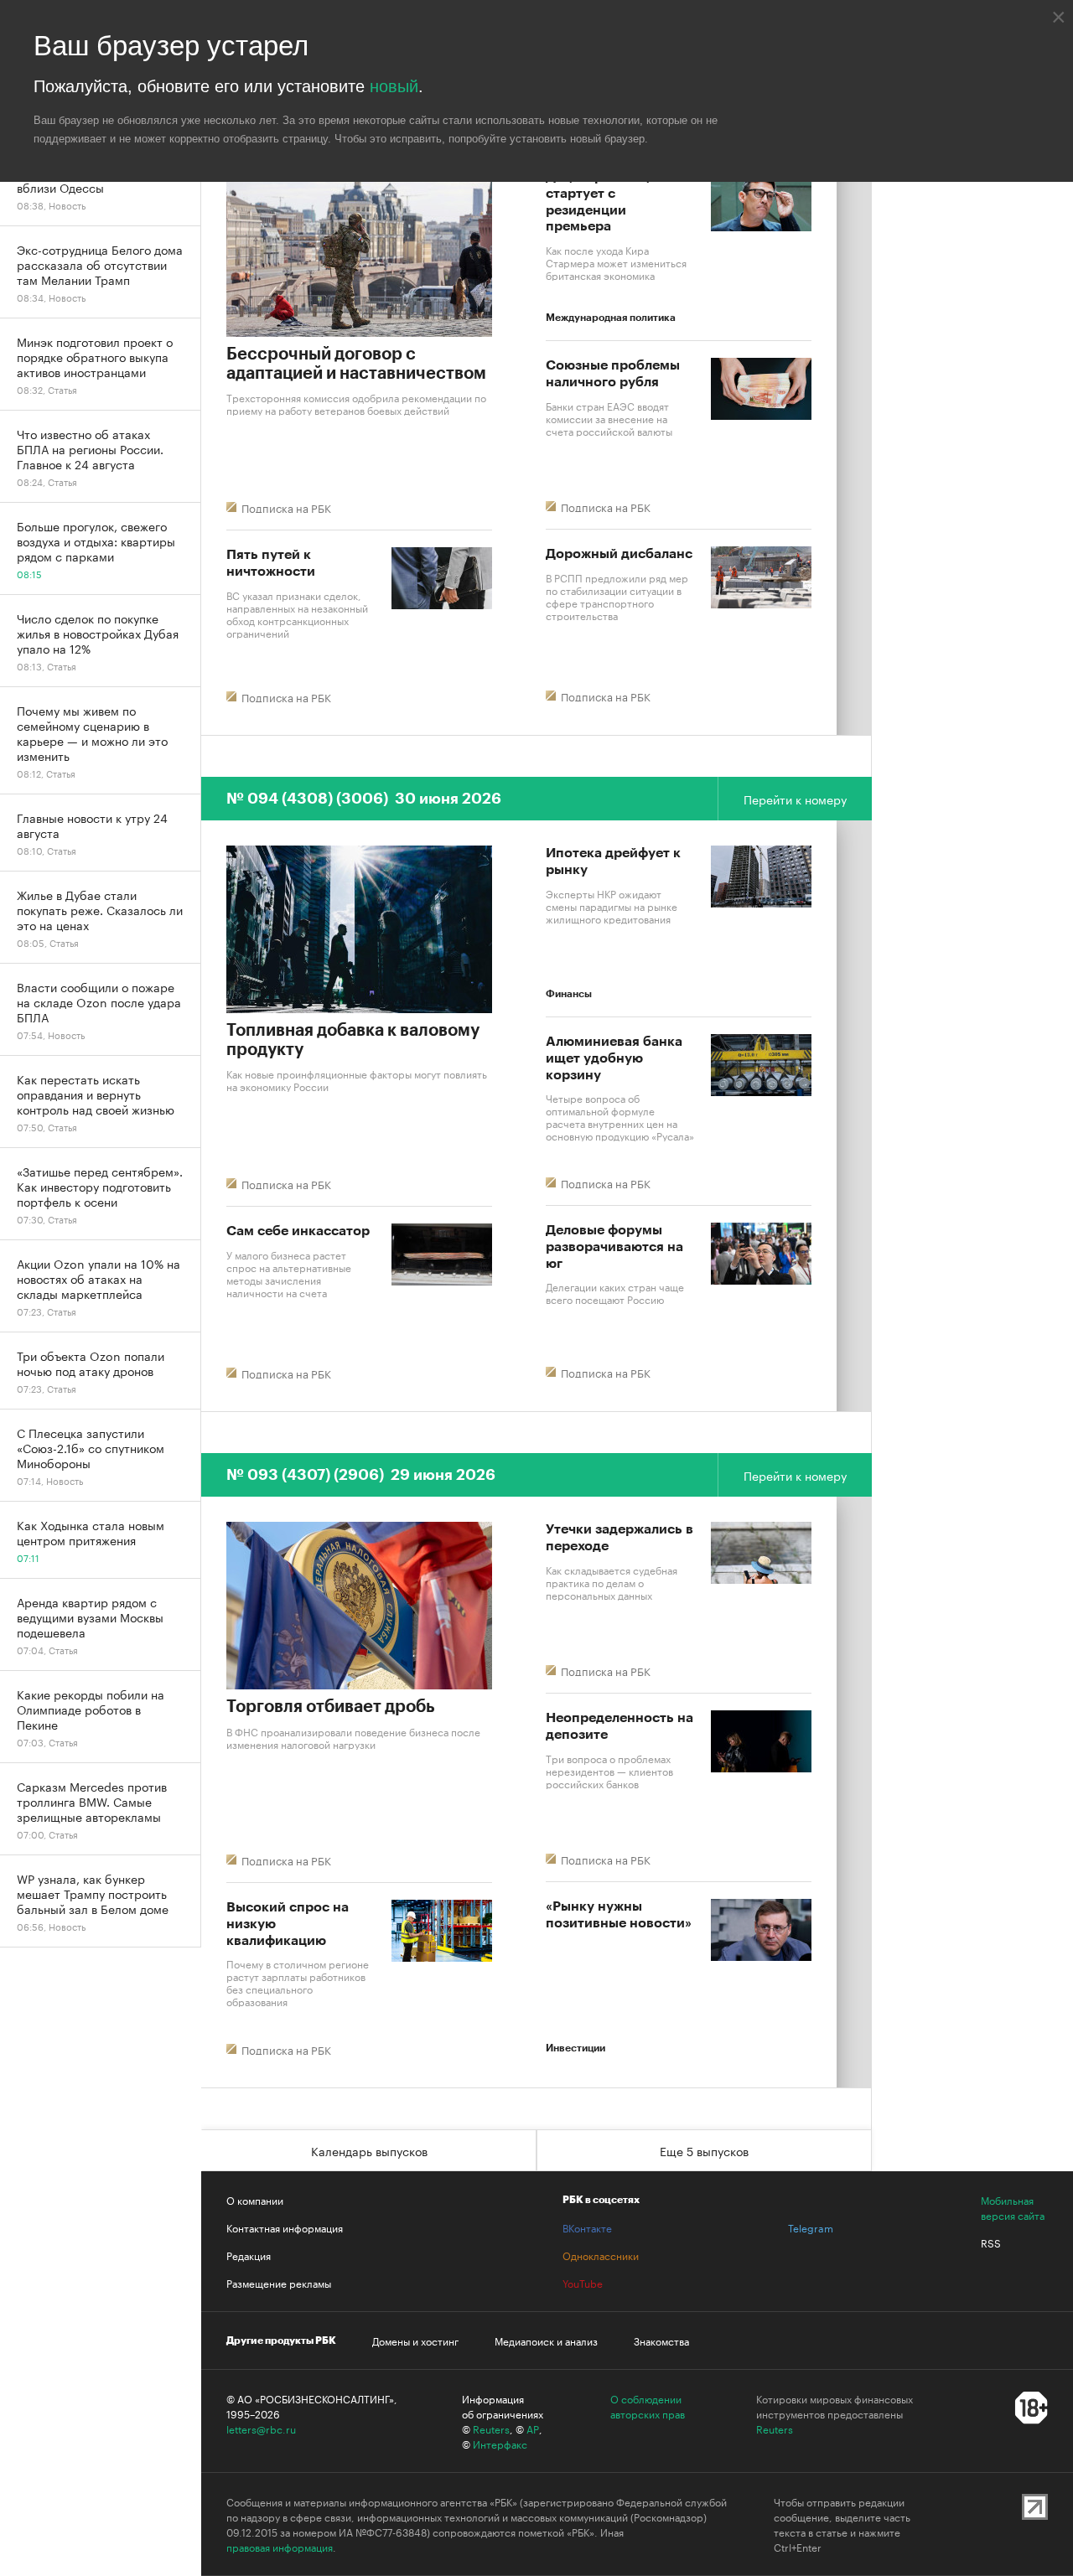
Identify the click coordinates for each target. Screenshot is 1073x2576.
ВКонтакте (587, 2227)
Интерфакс (500, 2444)
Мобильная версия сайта (1013, 2207)
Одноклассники (601, 2255)
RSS (991, 2242)
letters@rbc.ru (261, 2429)
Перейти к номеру (795, 799)
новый (394, 86)
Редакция (249, 2255)
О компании (255, 2200)
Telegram (811, 2227)
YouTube (583, 2283)
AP (533, 2429)
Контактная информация (285, 2227)
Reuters (491, 2429)
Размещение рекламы (279, 2283)
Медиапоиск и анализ (546, 2341)
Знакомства (661, 2341)
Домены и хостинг (415, 2341)
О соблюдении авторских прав (648, 2406)
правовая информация (280, 2547)
